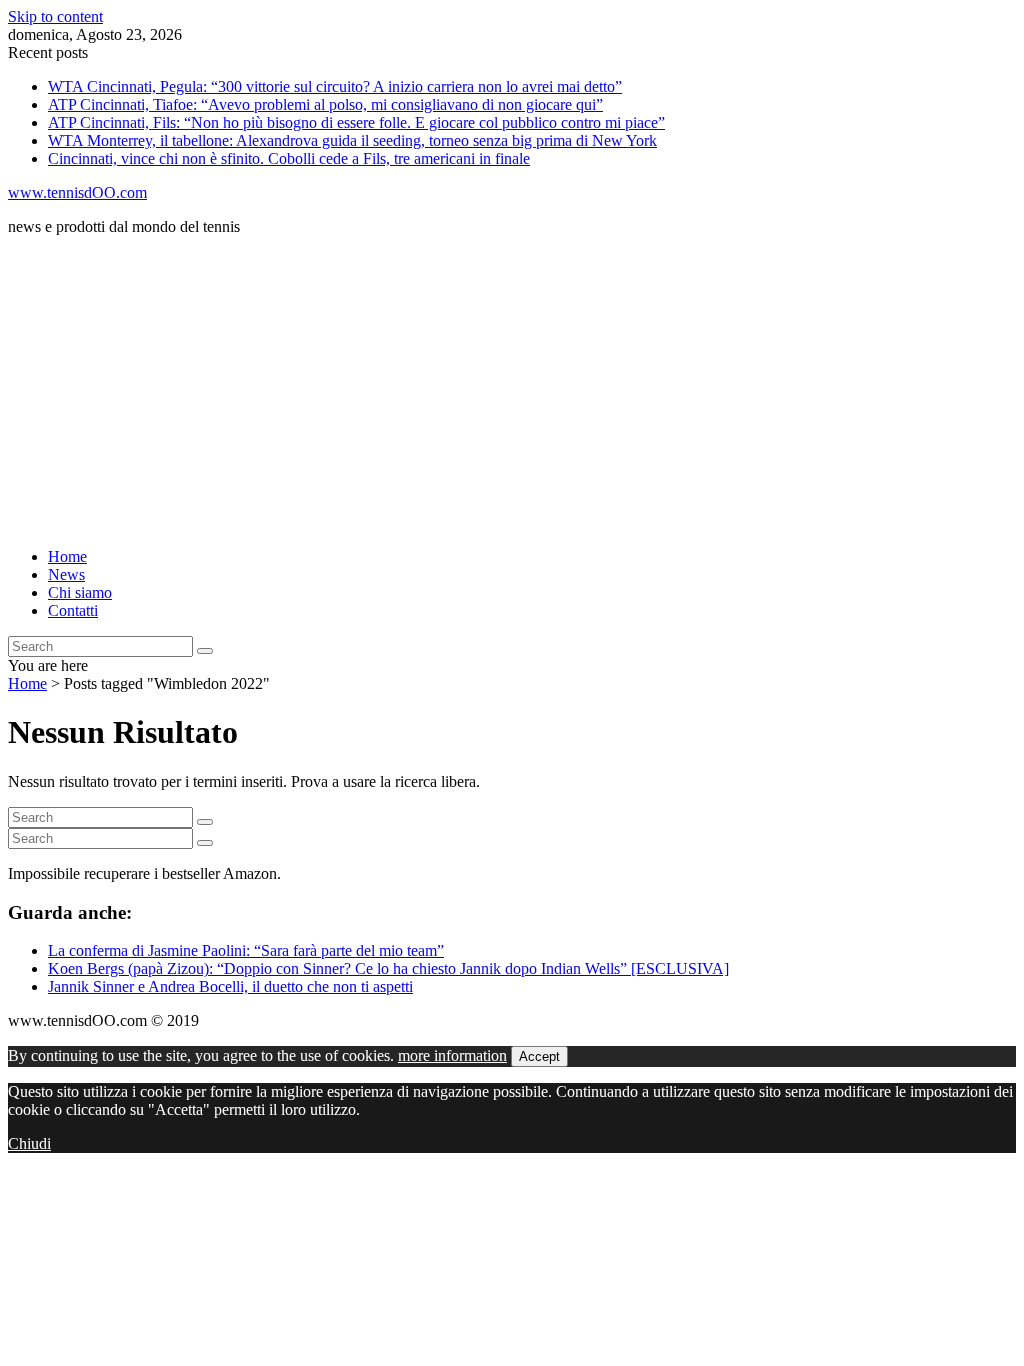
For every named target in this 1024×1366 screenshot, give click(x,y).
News (66, 574)
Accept (539, 1056)
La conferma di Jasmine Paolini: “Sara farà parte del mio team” (246, 950)
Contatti (73, 610)
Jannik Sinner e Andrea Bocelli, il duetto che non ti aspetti (230, 986)
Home (67, 556)
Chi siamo (80, 592)
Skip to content (55, 16)
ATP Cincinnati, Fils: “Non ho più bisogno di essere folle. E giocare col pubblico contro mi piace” (356, 122)
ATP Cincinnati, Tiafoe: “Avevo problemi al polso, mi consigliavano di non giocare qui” (325, 104)
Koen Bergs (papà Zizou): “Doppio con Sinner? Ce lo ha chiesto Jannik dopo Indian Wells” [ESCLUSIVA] (388, 968)
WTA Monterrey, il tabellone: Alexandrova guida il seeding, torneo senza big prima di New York (352, 140)
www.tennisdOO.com (77, 192)
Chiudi (29, 1143)
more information (452, 1055)
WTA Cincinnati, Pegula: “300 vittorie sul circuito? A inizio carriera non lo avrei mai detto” (335, 86)
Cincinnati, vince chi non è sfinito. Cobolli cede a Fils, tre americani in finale (289, 158)
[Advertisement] (512, 392)
